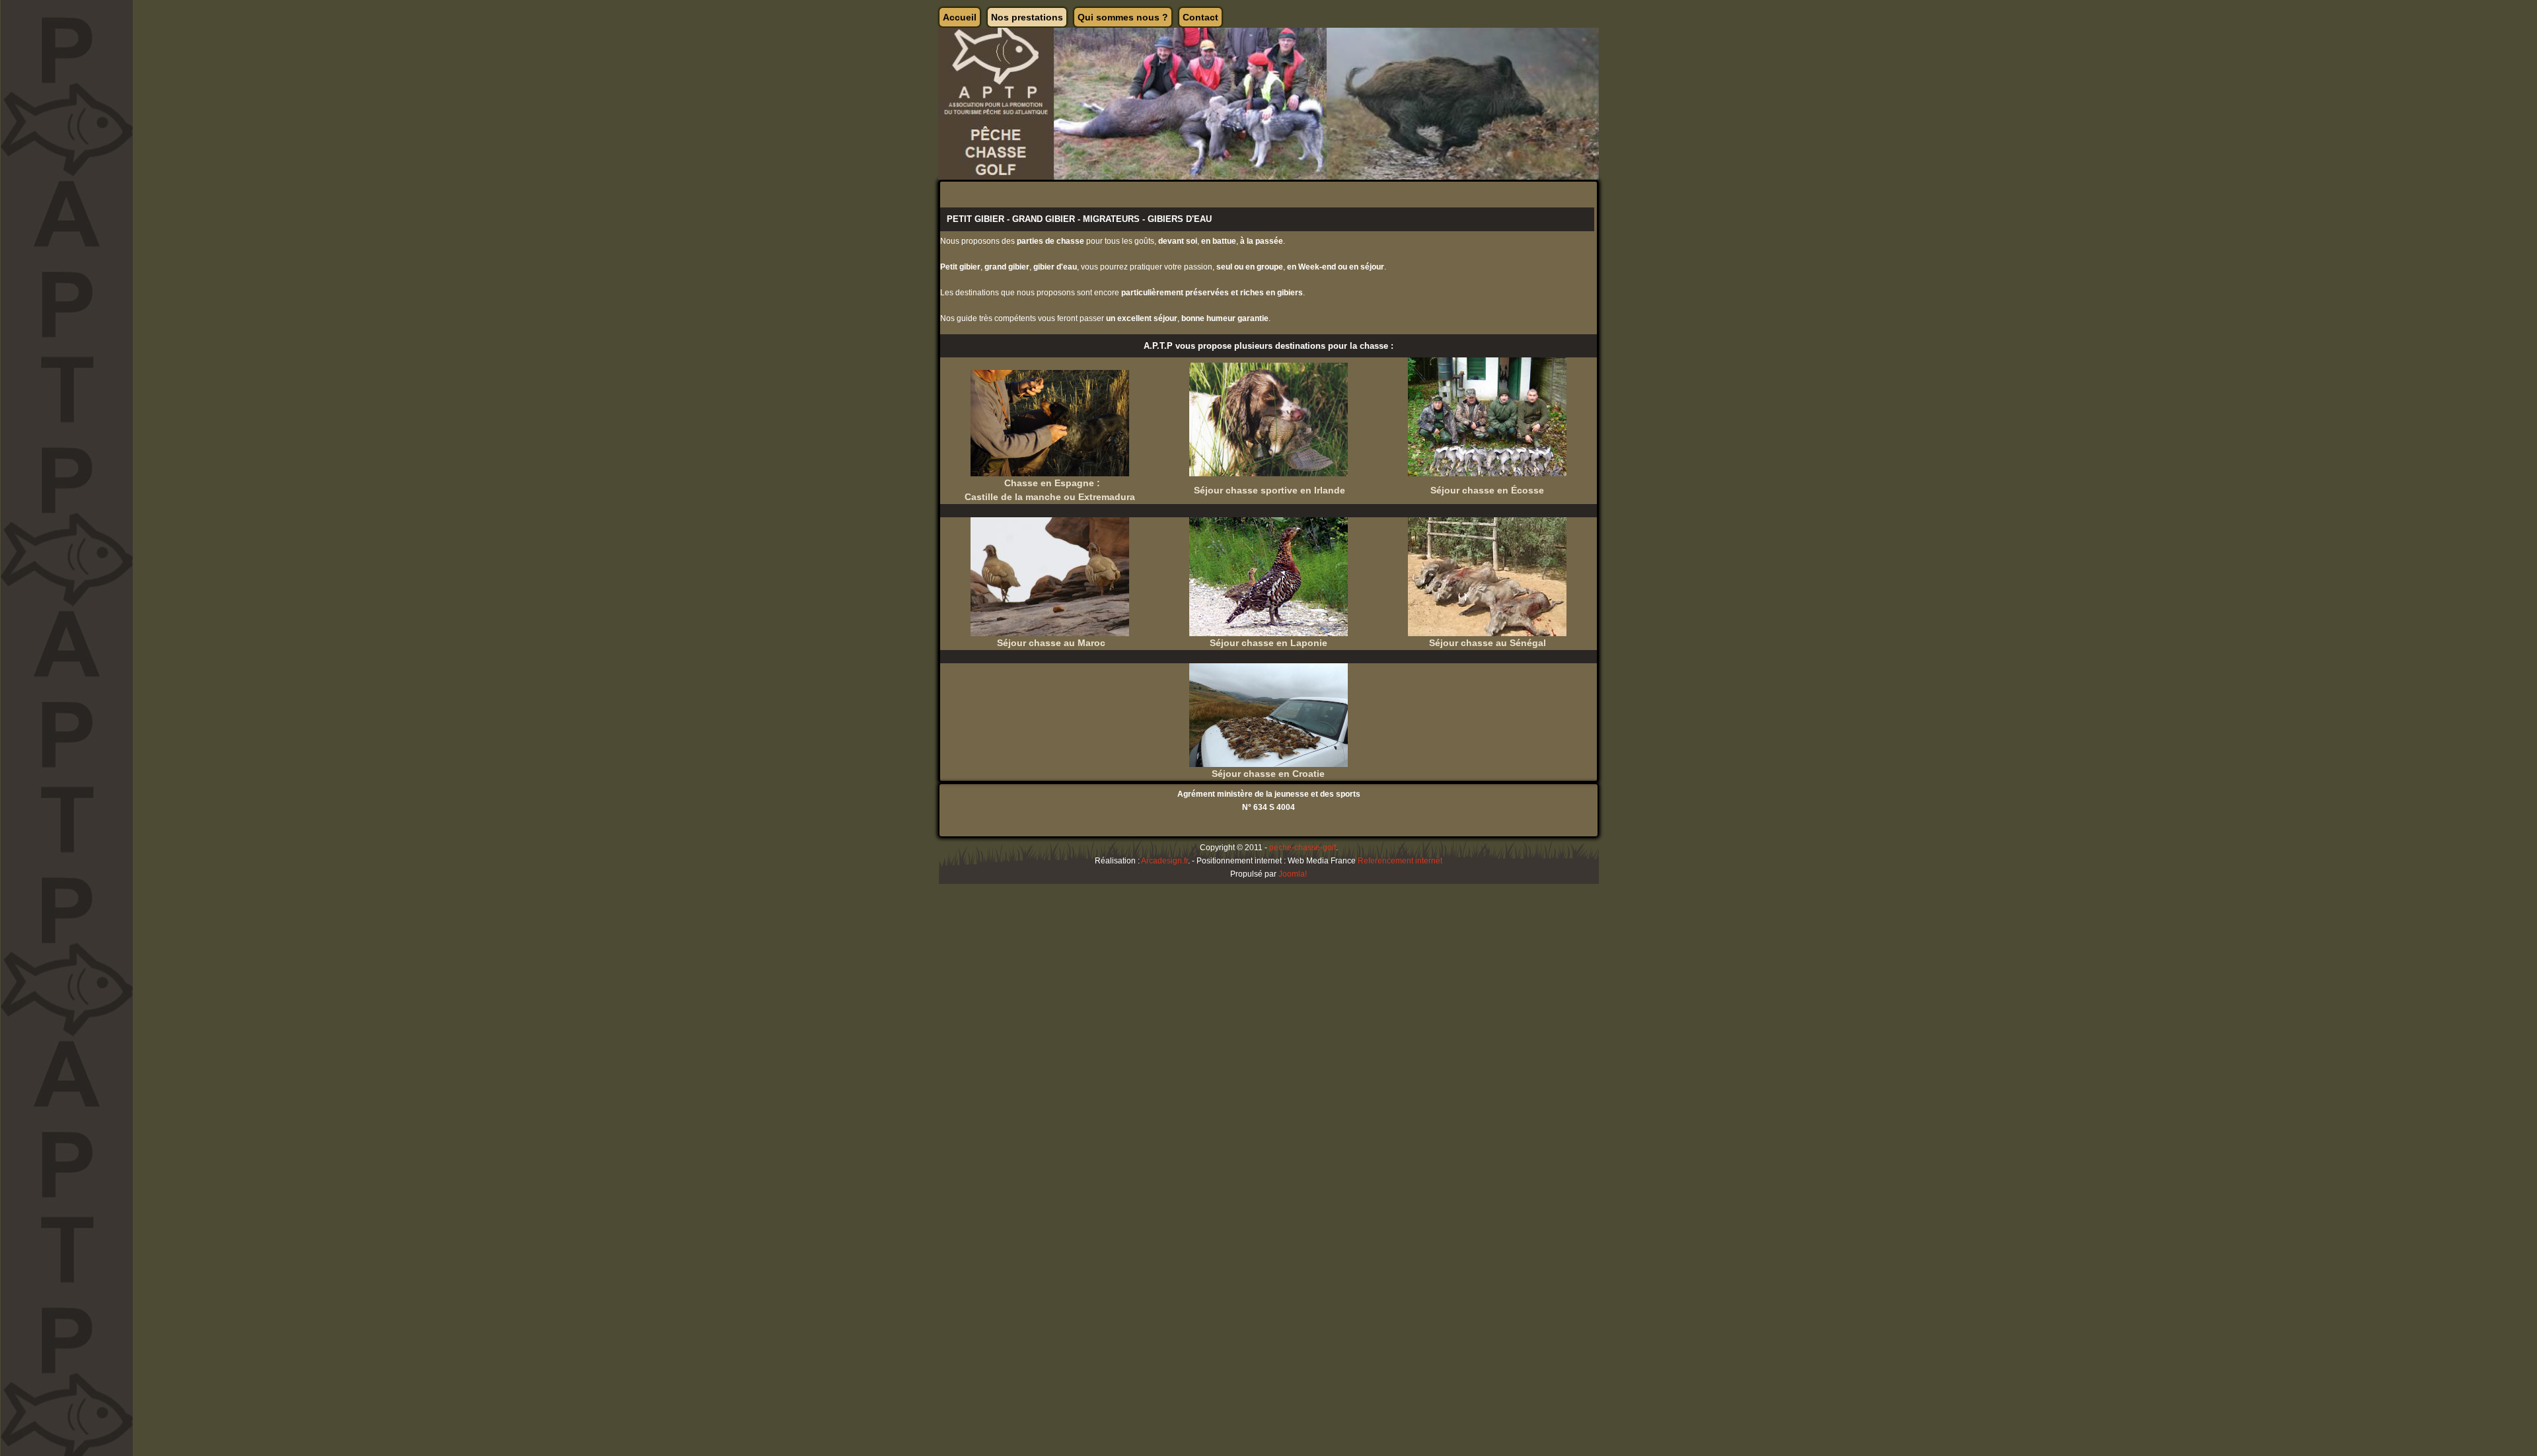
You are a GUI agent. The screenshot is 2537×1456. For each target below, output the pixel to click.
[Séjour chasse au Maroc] (1050, 576)
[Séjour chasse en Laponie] (1268, 576)
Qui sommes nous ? (1123, 17)
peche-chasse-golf (1303, 848)
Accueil (960, 17)
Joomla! (1293, 874)
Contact (1200, 17)
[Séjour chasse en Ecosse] (1487, 416)
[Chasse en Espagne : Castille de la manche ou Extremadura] (1050, 423)
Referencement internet (1400, 861)
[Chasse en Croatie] (1268, 715)
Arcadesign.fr (1164, 861)
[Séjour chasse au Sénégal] (1487, 576)
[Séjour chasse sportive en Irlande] (1268, 419)
